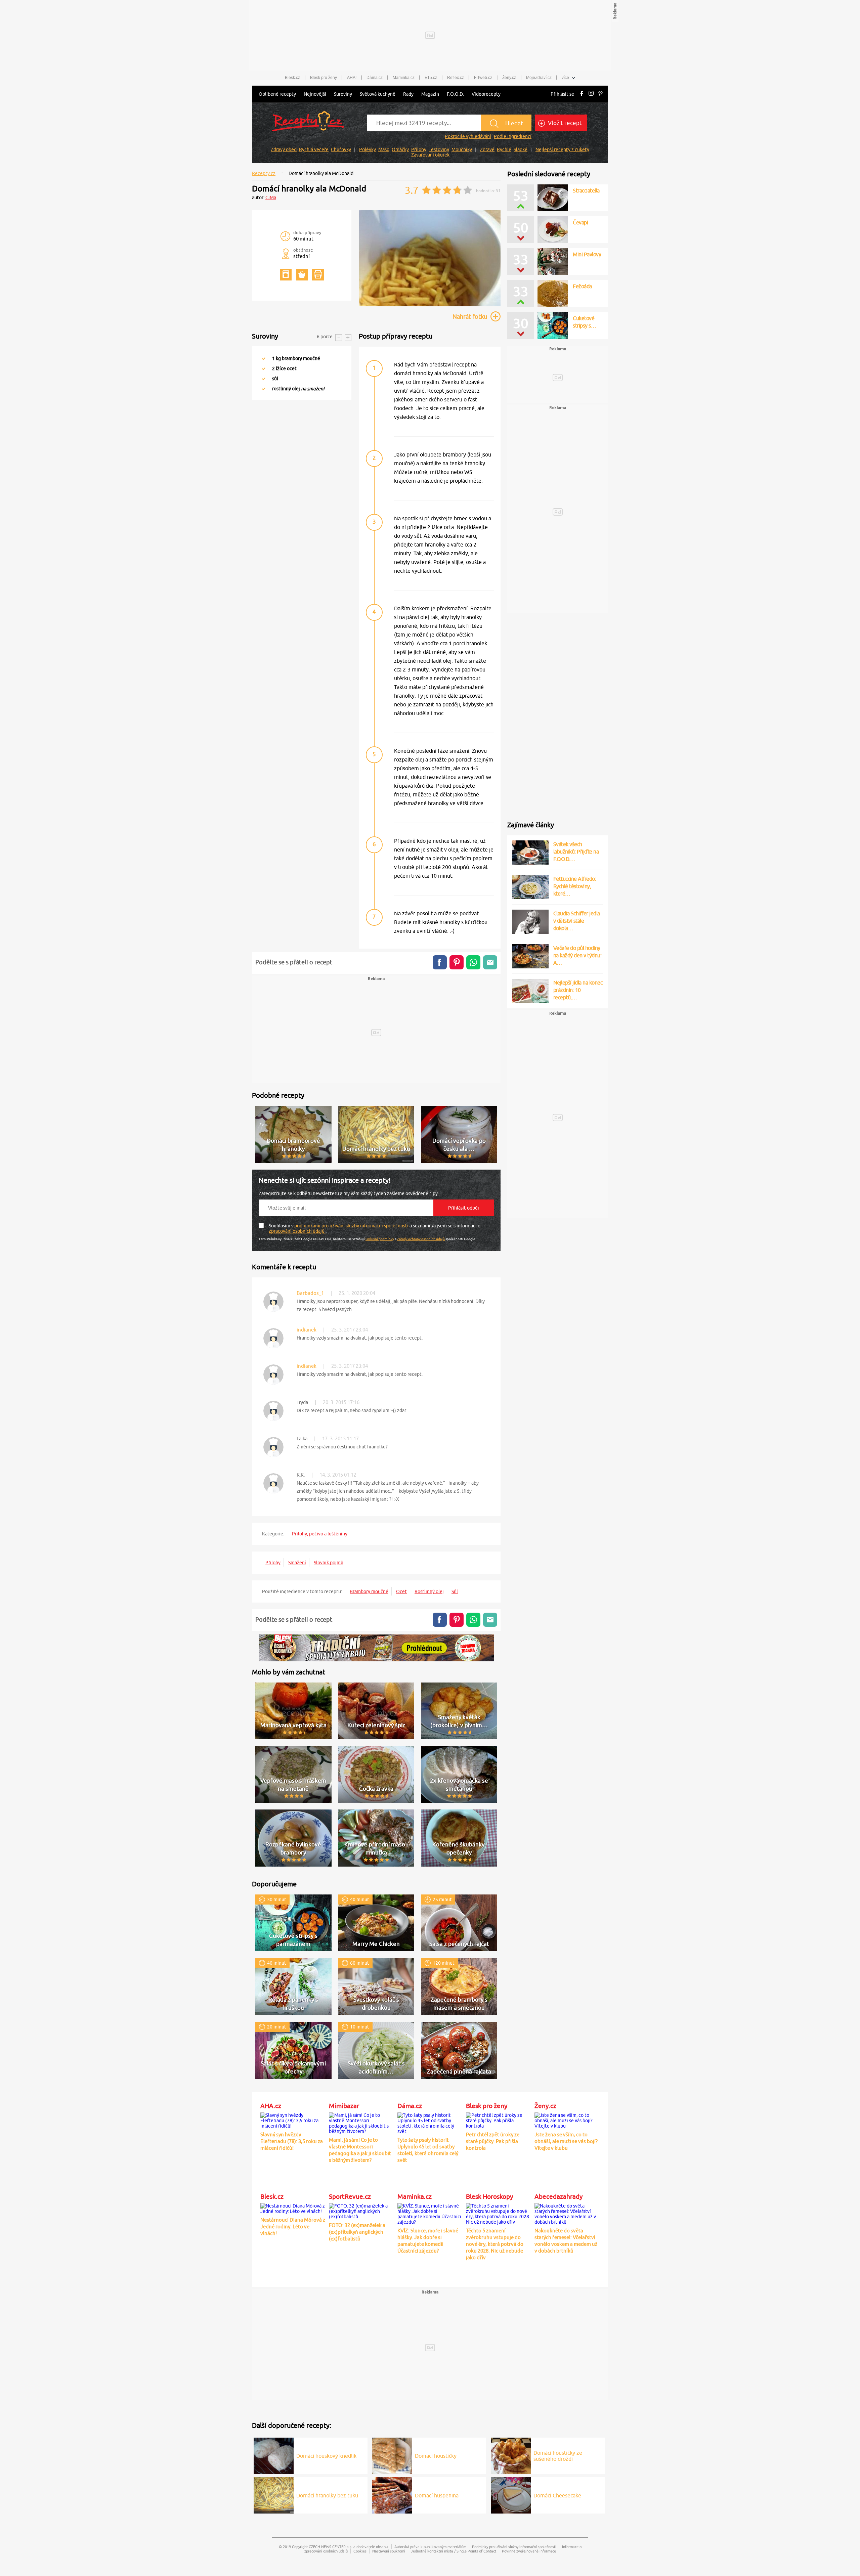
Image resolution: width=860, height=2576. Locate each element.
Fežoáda (582, 286)
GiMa (271, 198)
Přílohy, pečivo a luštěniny (320, 1534)
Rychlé (504, 149)
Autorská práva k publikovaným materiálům (430, 2547)
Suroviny (343, 94)
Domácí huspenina (437, 2495)
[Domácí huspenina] (392, 2494)
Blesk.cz (292, 78)
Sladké (521, 149)
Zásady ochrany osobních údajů (421, 1239)
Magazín (430, 94)
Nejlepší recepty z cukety (562, 149)
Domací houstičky (436, 2456)
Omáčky (400, 149)
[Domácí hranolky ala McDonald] (430, 305)
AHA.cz (271, 2106)
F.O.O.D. (455, 94)
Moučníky (462, 149)
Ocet (401, 1591)
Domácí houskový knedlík (326, 2456)
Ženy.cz (509, 78)
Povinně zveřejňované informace (529, 2551)
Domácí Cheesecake (557, 2495)
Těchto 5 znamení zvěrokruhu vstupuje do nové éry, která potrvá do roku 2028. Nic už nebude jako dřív (495, 2244)
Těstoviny (439, 149)
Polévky (368, 149)
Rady (408, 94)
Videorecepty (486, 94)
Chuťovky (341, 149)
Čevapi (580, 222)
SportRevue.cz (350, 2196)
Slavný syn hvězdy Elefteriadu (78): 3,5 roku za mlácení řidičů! (292, 2141)
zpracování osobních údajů (297, 1231)
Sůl (455, 1591)
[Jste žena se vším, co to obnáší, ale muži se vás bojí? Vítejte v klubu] (567, 2120)
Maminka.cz (404, 78)
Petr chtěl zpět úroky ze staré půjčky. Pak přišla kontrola (493, 2141)
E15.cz (431, 78)
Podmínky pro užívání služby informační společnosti (514, 2547)
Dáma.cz (375, 78)
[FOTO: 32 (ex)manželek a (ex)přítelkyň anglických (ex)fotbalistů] (361, 2210)
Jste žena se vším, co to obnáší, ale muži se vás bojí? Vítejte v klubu (566, 2141)
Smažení (297, 1563)
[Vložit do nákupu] (302, 275)
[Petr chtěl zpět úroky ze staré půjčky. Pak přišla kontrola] (499, 2120)
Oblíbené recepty (277, 94)
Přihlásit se (562, 94)
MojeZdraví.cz (539, 78)
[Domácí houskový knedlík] (274, 2455)
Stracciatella (586, 190)
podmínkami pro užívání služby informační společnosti (352, 1226)
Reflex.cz (456, 78)
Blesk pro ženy (324, 78)
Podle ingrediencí (513, 136)
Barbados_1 (310, 1293)
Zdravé (487, 149)
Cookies (360, 2551)
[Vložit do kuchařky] (286, 275)
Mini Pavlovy (587, 254)
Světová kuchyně (378, 94)
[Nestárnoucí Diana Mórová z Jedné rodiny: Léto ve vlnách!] (293, 2208)
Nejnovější (315, 94)
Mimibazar (344, 2106)
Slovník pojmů (329, 1563)
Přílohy (419, 149)
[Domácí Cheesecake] (511, 2494)
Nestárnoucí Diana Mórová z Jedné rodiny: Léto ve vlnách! (293, 2226)
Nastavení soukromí (389, 2551)
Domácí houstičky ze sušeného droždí (558, 2456)
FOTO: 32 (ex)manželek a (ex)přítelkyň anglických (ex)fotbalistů (357, 2232)
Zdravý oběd (284, 149)
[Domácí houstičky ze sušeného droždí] (511, 2455)
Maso (384, 149)
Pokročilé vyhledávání (468, 136)
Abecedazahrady (558, 2196)
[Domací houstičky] (392, 2455)
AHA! (352, 78)
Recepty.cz (264, 173)
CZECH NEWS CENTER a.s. (331, 2547)
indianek (307, 1330)
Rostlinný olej (429, 1591)
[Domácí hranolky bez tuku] (274, 2494)
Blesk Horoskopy (489, 2196)
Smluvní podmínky (380, 1239)
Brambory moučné (369, 1591)
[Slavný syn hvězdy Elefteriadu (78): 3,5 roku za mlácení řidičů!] (293, 2120)
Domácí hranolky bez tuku (327, 2495)
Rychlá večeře (314, 149)
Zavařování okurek (430, 155)
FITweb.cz (483, 78)
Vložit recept (564, 123)
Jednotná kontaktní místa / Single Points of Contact (454, 2551)
